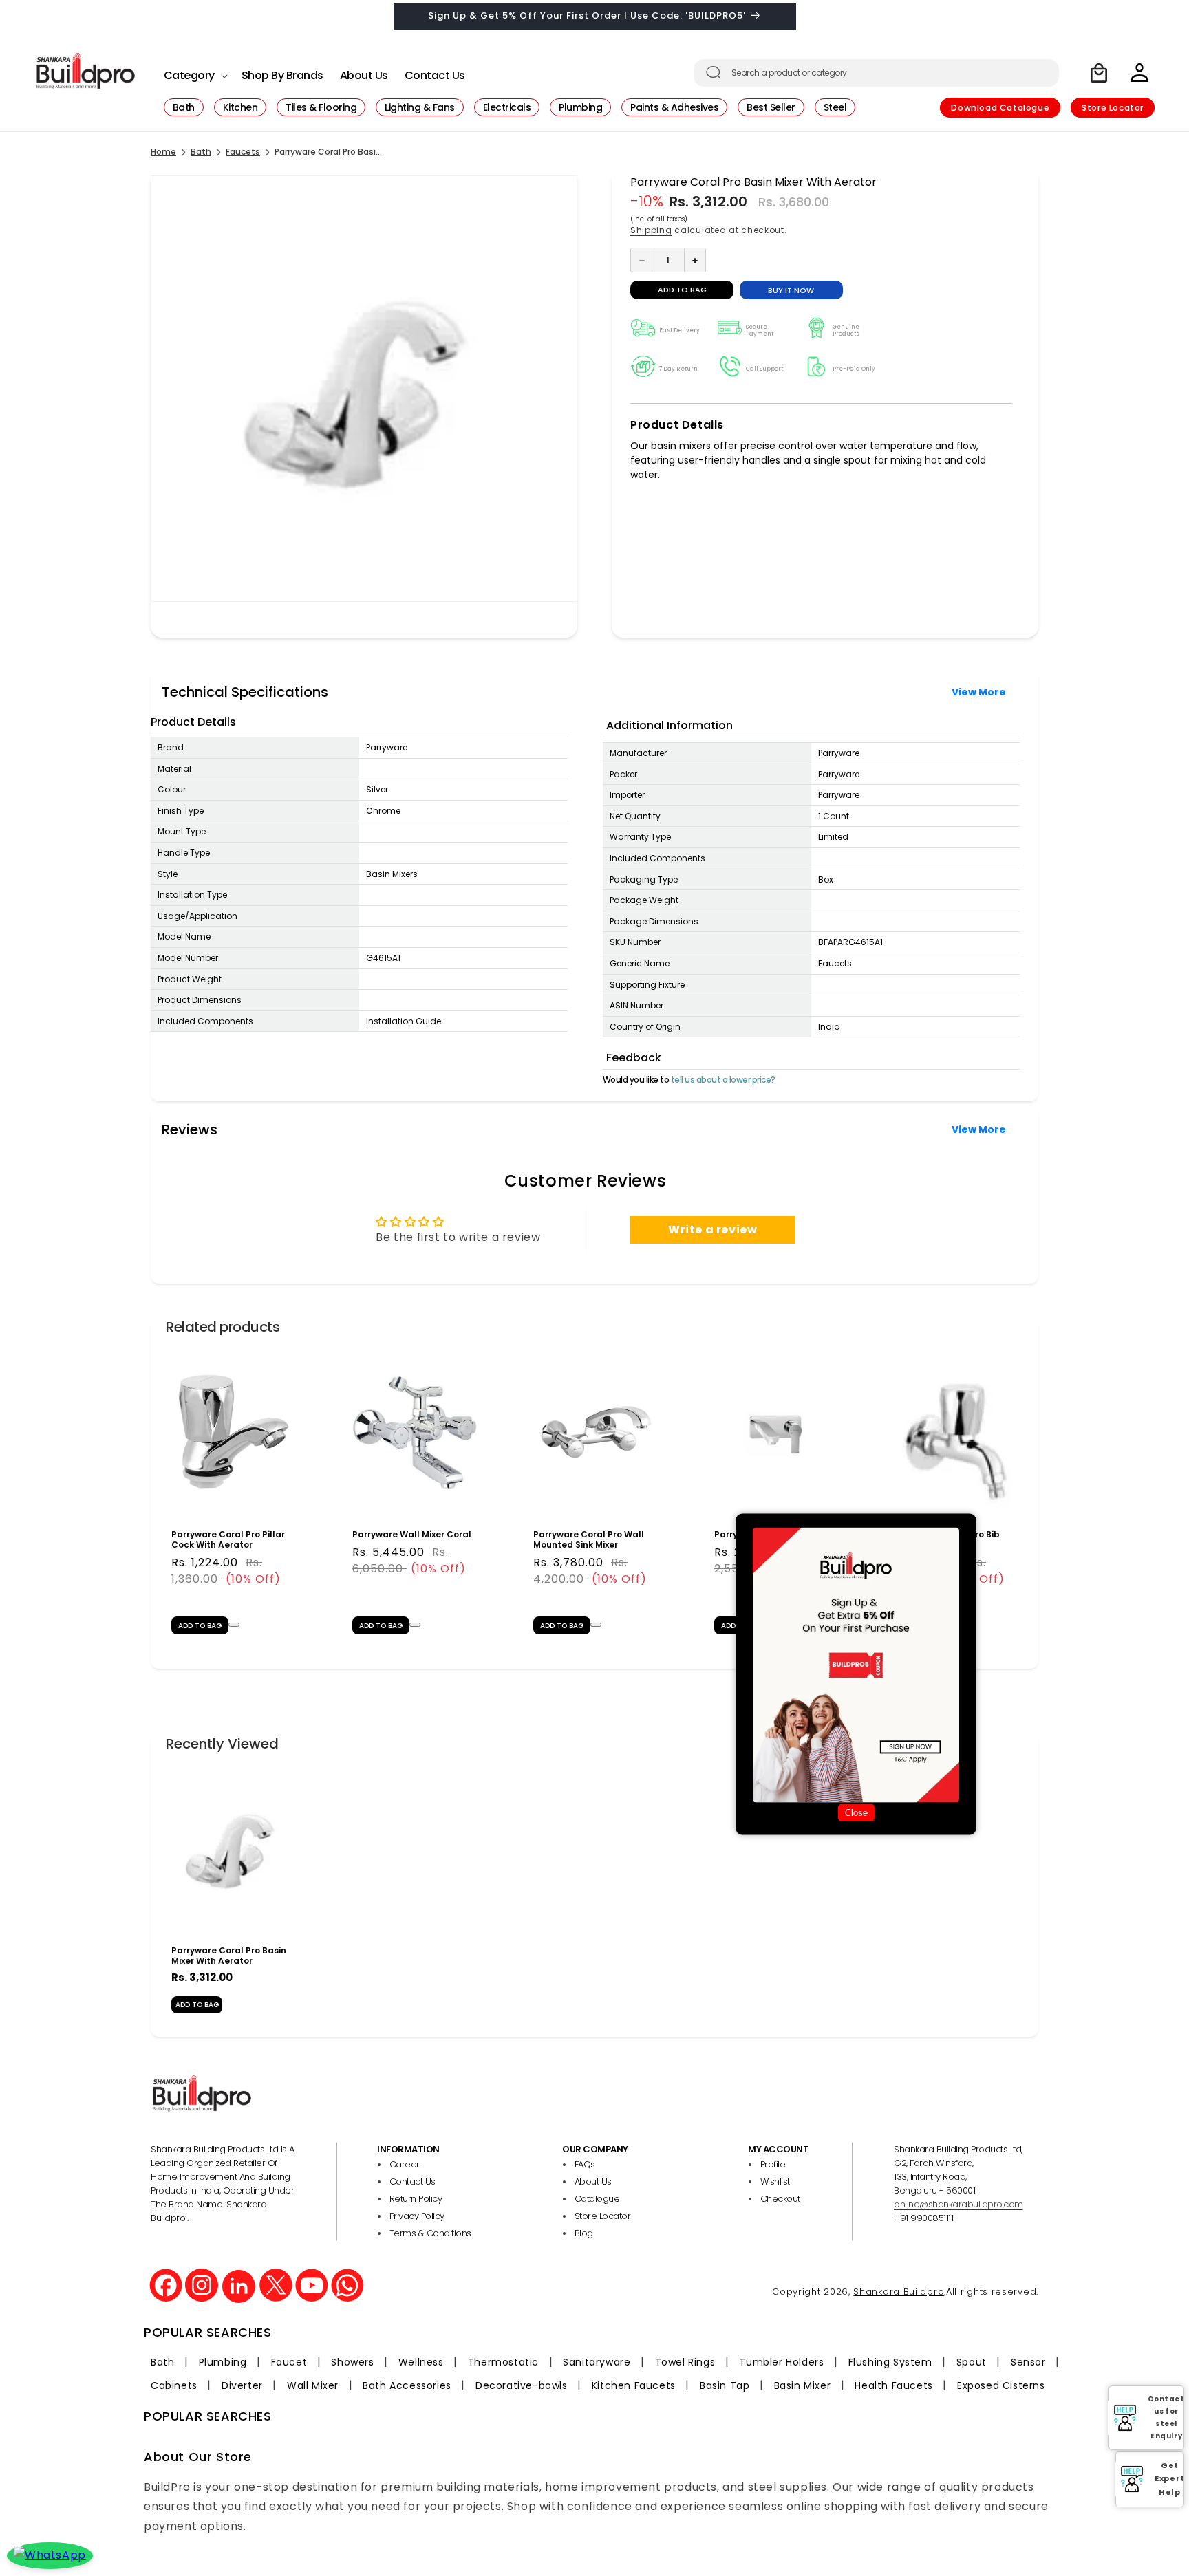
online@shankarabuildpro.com (958, 2204)
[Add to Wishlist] (234, 1624)
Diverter (242, 2385)
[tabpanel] (234, 1497)
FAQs (585, 2164)
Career (405, 2164)
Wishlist (775, 2182)
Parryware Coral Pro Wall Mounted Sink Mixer (589, 1539)
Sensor (1028, 2362)
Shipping (651, 230)
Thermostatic (503, 2362)
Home (163, 152)
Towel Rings (685, 2362)
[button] (194, 72)
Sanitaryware (597, 2362)
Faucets (243, 152)
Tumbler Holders (781, 2362)
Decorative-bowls (522, 2385)
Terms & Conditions (430, 2233)
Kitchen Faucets (634, 2385)
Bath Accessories (407, 2385)
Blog (584, 2233)
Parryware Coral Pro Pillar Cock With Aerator (228, 1539)
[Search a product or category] (714, 72)
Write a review (713, 1230)
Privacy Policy (417, 2216)
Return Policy (416, 2199)
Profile (773, 2164)
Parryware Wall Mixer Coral (412, 1534)
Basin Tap (725, 2385)
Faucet (289, 2362)
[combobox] (876, 73)
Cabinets (174, 2385)
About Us (593, 2182)
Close (856, 1813)
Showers (352, 2362)
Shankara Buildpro (899, 2291)
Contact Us (413, 2182)
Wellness (421, 2362)
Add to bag (197, 2005)
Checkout (780, 2199)
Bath (201, 152)
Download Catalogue (1000, 108)
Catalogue (597, 2199)
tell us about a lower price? (723, 1080)
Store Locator (1113, 108)
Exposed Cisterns (1001, 2385)
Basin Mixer (803, 2385)
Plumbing (223, 2362)
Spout (972, 2362)
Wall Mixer (313, 2385)
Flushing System (890, 2362)
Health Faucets (893, 2385)
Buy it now (791, 291)
